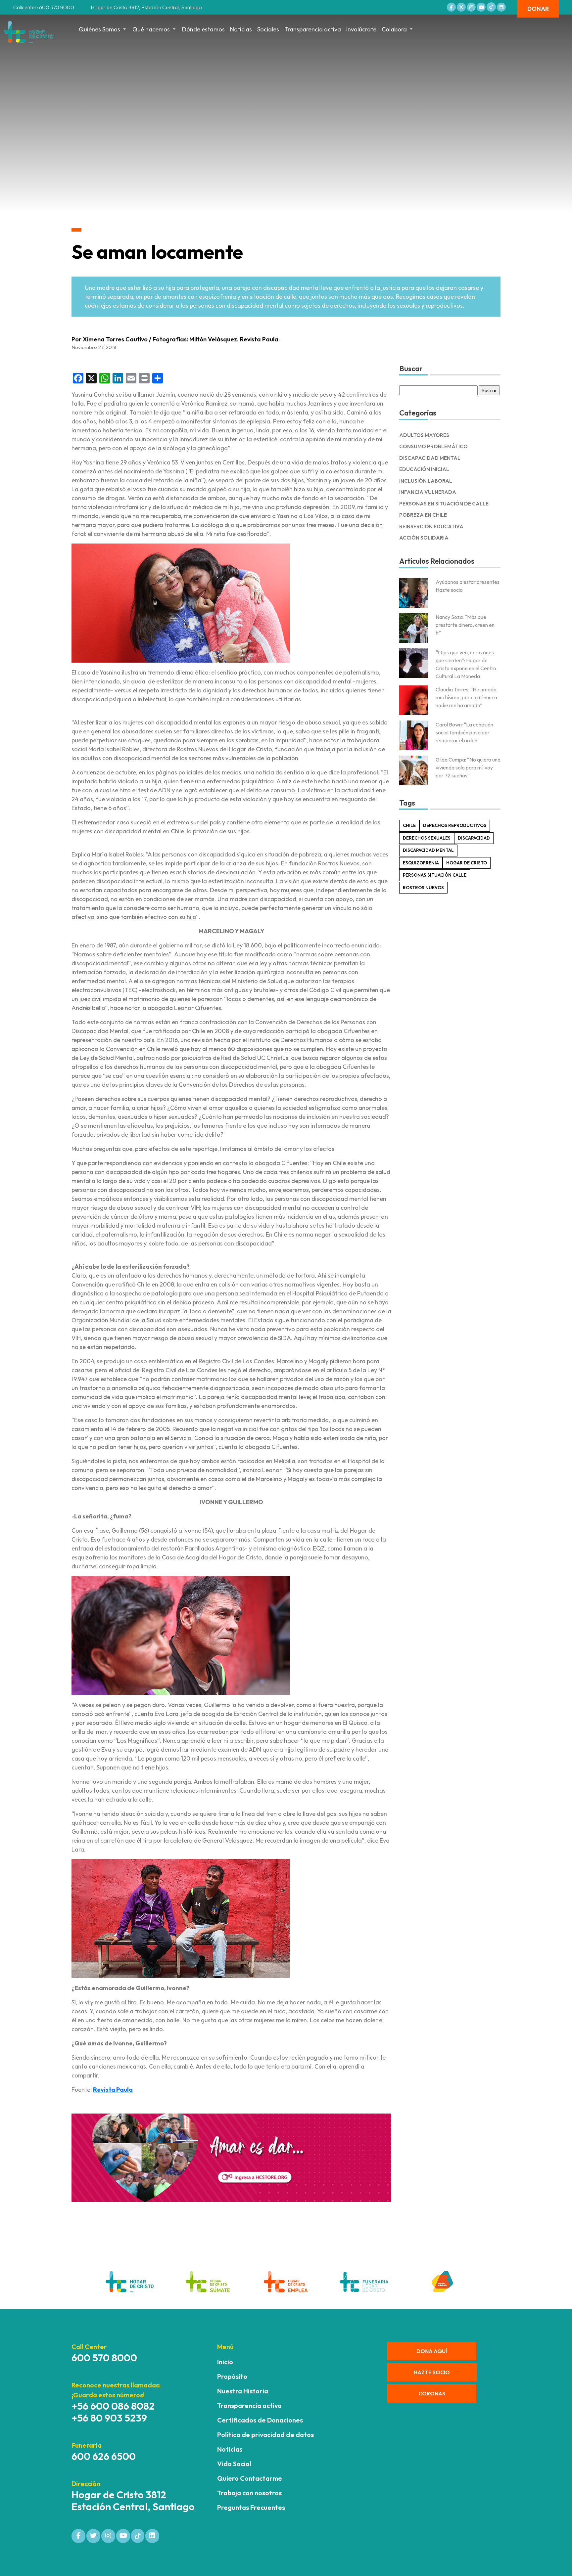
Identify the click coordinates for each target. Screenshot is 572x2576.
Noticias (241, 29)
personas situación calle (435, 875)
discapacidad (474, 838)
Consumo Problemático (433, 446)
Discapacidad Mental (430, 458)
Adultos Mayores (424, 435)
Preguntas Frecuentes (251, 2507)
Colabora (394, 29)
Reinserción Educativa (431, 526)
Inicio (225, 2362)
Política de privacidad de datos (265, 2435)
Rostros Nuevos (423, 888)
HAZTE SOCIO (432, 2372)
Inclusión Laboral (426, 481)
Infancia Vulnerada (428, 492)
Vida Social (234, 2464)
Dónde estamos (203, 29)
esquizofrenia (421, 863)
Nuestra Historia (243, 2391)
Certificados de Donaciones (260, 2420)
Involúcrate (361, 29)
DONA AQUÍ (432, 2351)
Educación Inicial (424, 469)
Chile (409, 825)
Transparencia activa (313, 29)
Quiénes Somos (99, 29)
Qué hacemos (151, 29)
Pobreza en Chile (423, 515)
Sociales (268, 29)
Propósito (232, 2376)
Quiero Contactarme (250, 2478)
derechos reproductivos (455, 825)
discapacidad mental (428, 850)
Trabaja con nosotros (249, 2493)
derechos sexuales (427, 838)
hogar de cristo (467, 863)
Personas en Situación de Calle (444, 504)
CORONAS (432, 2393)
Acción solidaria (424, 538)
